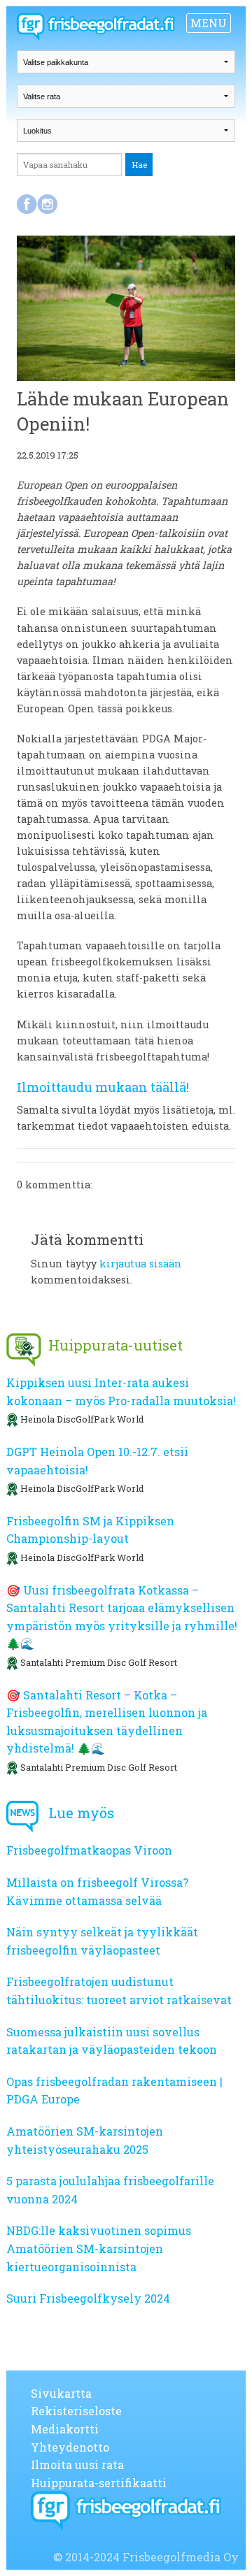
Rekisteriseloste (76, 2411)
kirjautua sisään (141, 1264)
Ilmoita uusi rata (77, 2465)
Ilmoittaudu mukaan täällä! (103, 1087)
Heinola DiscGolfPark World (82, 1419)
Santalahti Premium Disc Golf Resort (99, 1662)
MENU (209, 23)
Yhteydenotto (70, 2447)
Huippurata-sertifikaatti (99, 2483)
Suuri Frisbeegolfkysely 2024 (88, 2298)
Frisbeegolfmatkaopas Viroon (89, 1850)
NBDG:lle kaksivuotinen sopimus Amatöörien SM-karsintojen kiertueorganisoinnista (99, 2248)
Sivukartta (61, 2393)
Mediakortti (65, 2429)
